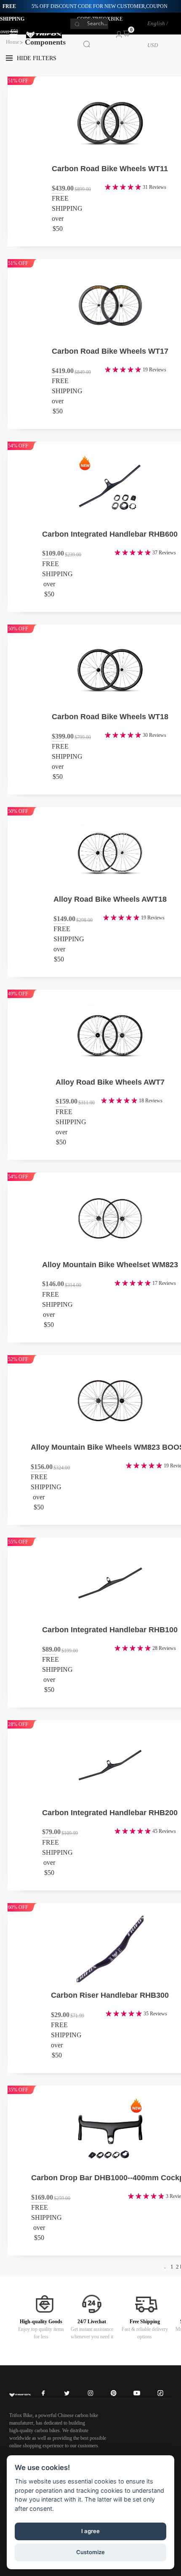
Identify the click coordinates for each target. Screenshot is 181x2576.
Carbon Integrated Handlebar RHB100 (110, 1630)
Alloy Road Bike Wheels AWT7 (110, 1082)
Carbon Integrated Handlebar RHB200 (110, 1813)
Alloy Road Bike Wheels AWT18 (110, 899)
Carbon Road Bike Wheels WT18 (110, 717)
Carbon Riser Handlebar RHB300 (110, 1995)
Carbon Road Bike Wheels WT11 (110, 169)
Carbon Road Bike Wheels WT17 (110, 351)
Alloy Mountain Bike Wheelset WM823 (110, 1265)
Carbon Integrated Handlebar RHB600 (110, 534)
